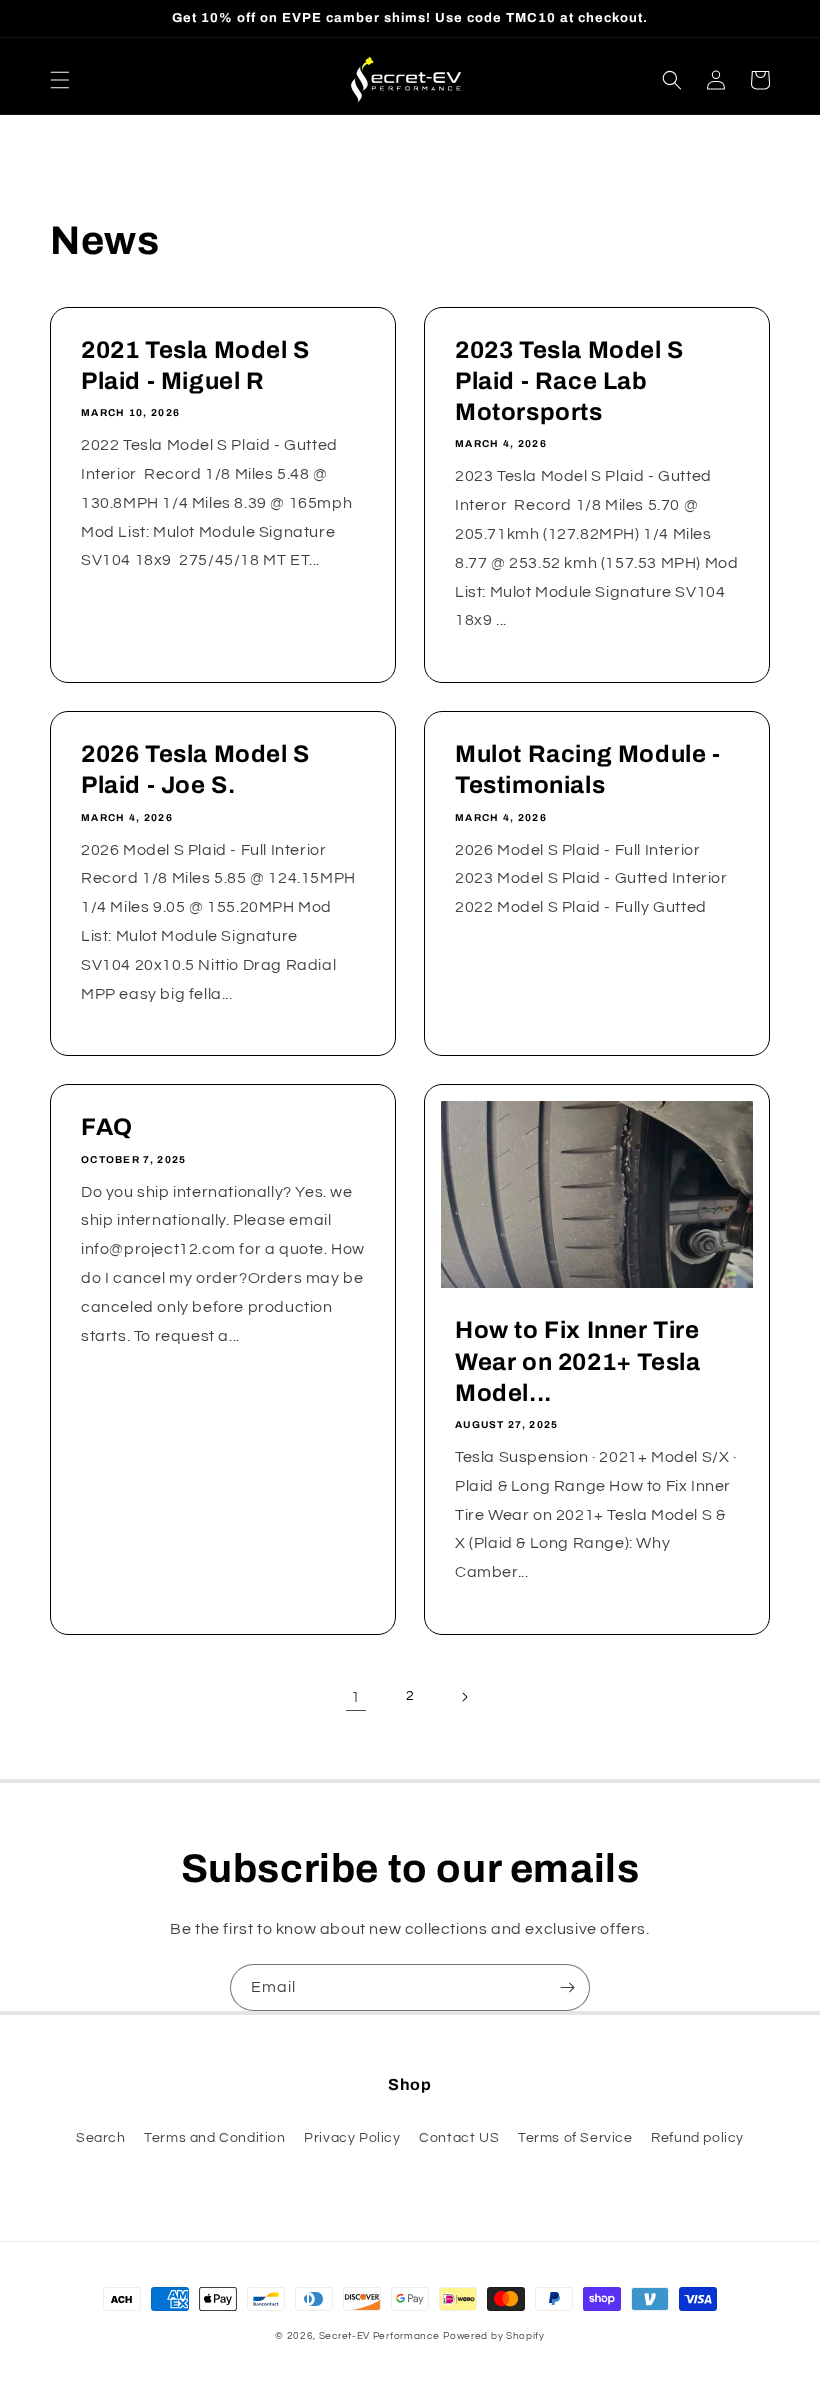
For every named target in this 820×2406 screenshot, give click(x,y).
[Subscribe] (567, 1987)
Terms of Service (575, 2138)
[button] (60, 80)
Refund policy (697, 2138)
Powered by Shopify (494, 2336)
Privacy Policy (352, 2138)
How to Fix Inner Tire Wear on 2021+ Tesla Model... (577, 1361)
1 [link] (356, 1697)
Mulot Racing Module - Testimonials (588, 769)
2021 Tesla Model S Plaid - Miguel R (195, 365)
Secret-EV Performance (379, 2336)
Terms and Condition (214, 2138)
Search (101, 2138)
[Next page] (464, 1697)
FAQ (107, 1127)
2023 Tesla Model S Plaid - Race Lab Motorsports (569, 381)
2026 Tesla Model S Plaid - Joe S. (195, 769)
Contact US (459, 2138)
